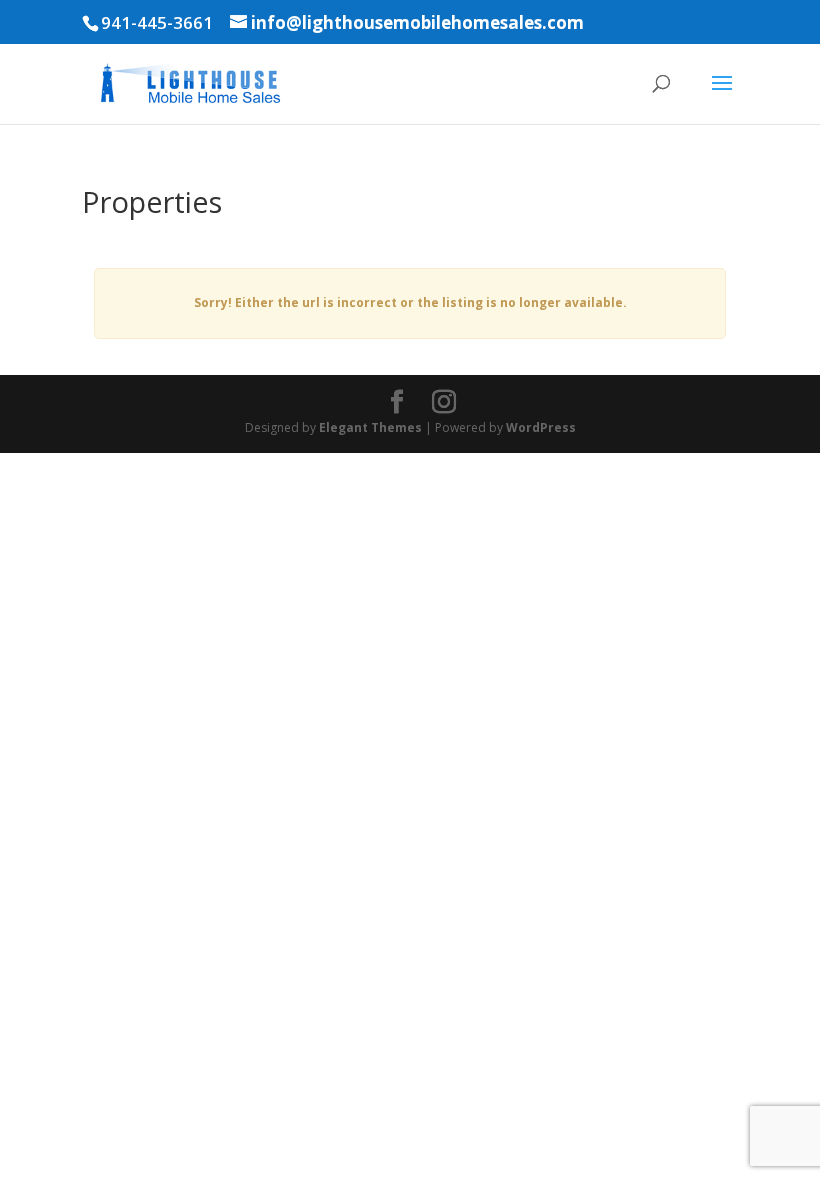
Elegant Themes (370, 427)
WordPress (541, 427)
